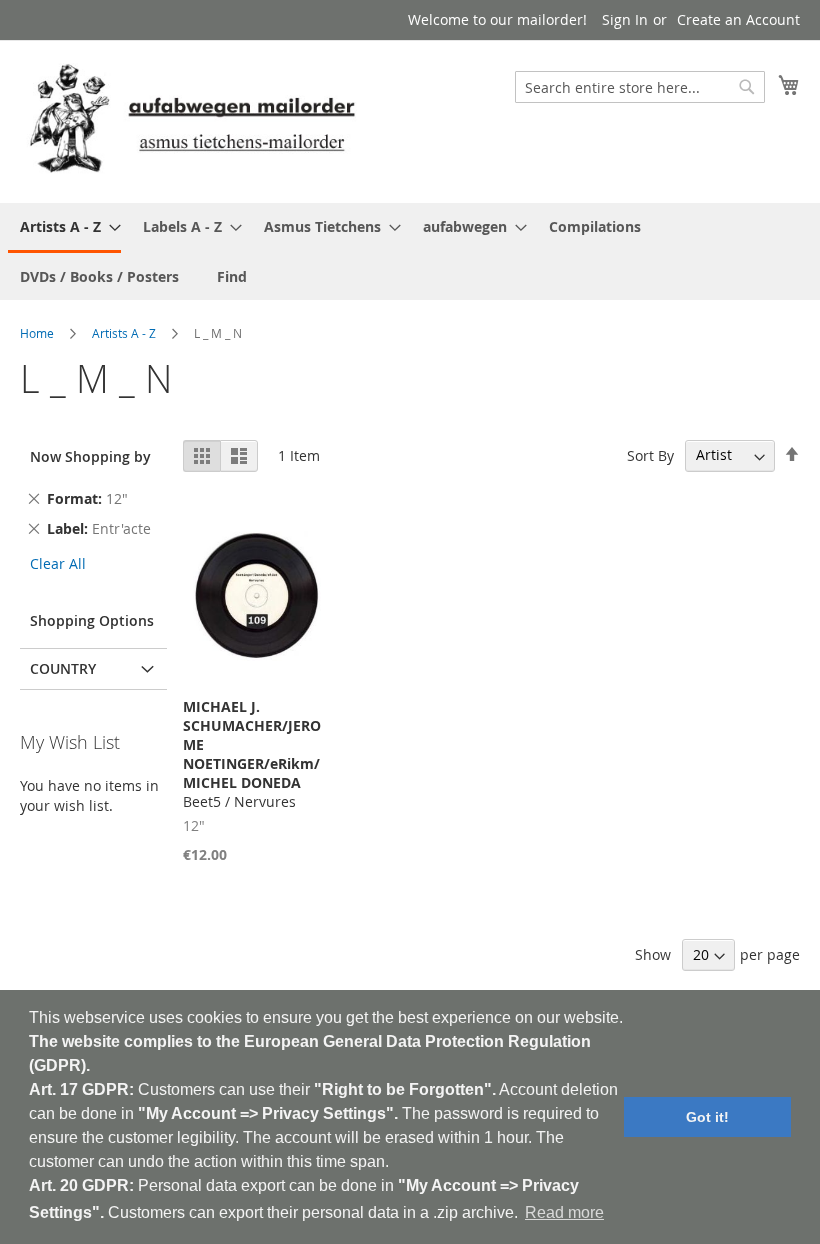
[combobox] (640, 87)
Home (37, 333)
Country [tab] (63, 668)
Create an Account (738, 19)
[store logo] (192, 120)
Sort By (650, 454)
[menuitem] (64, 228)
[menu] (410, 251)
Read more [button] (564, 1212)
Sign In (625, 19)
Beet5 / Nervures (252, 754)
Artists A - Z (124, 333)
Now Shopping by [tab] (90, 456)
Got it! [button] (707, 1117)
